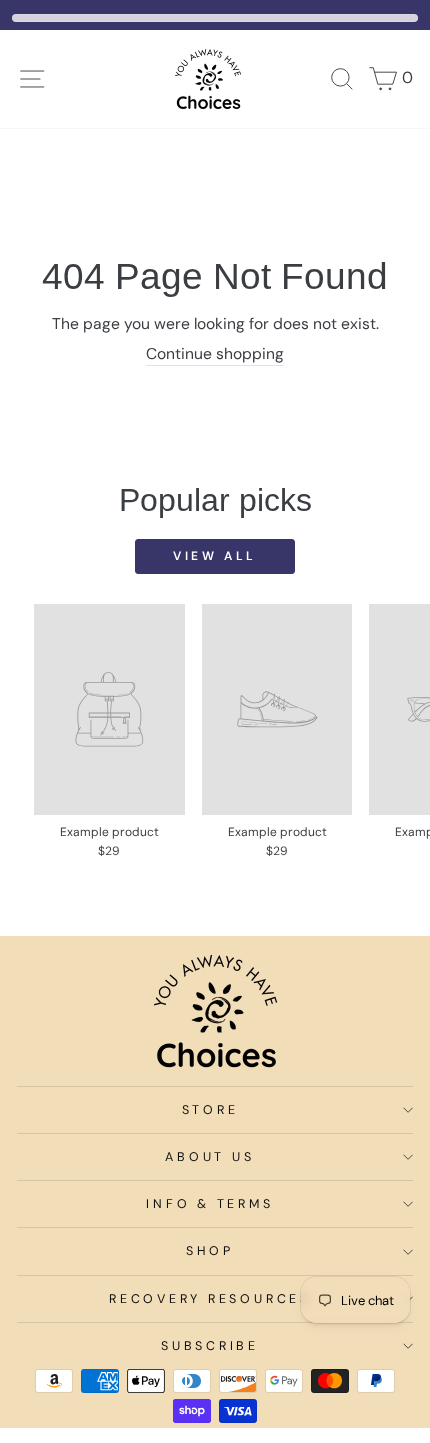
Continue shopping (215, 354)
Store (210, 1110)
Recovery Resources (210, 1299)
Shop (210, 1251)
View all (215, 556)
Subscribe (210, 1346)
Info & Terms (209, 1204)
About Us (209, 1157)
